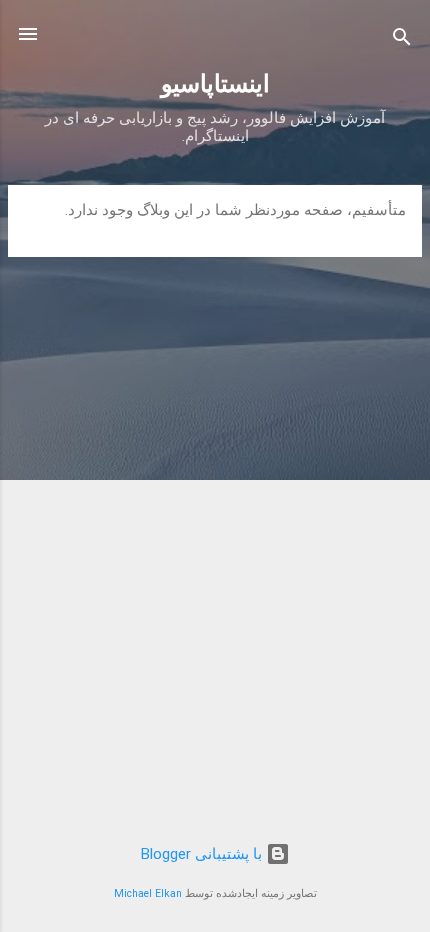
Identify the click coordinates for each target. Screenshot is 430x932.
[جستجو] (402, 40)
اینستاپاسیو (215, 84)
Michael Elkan (148, 893)
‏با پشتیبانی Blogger (203, 854)
